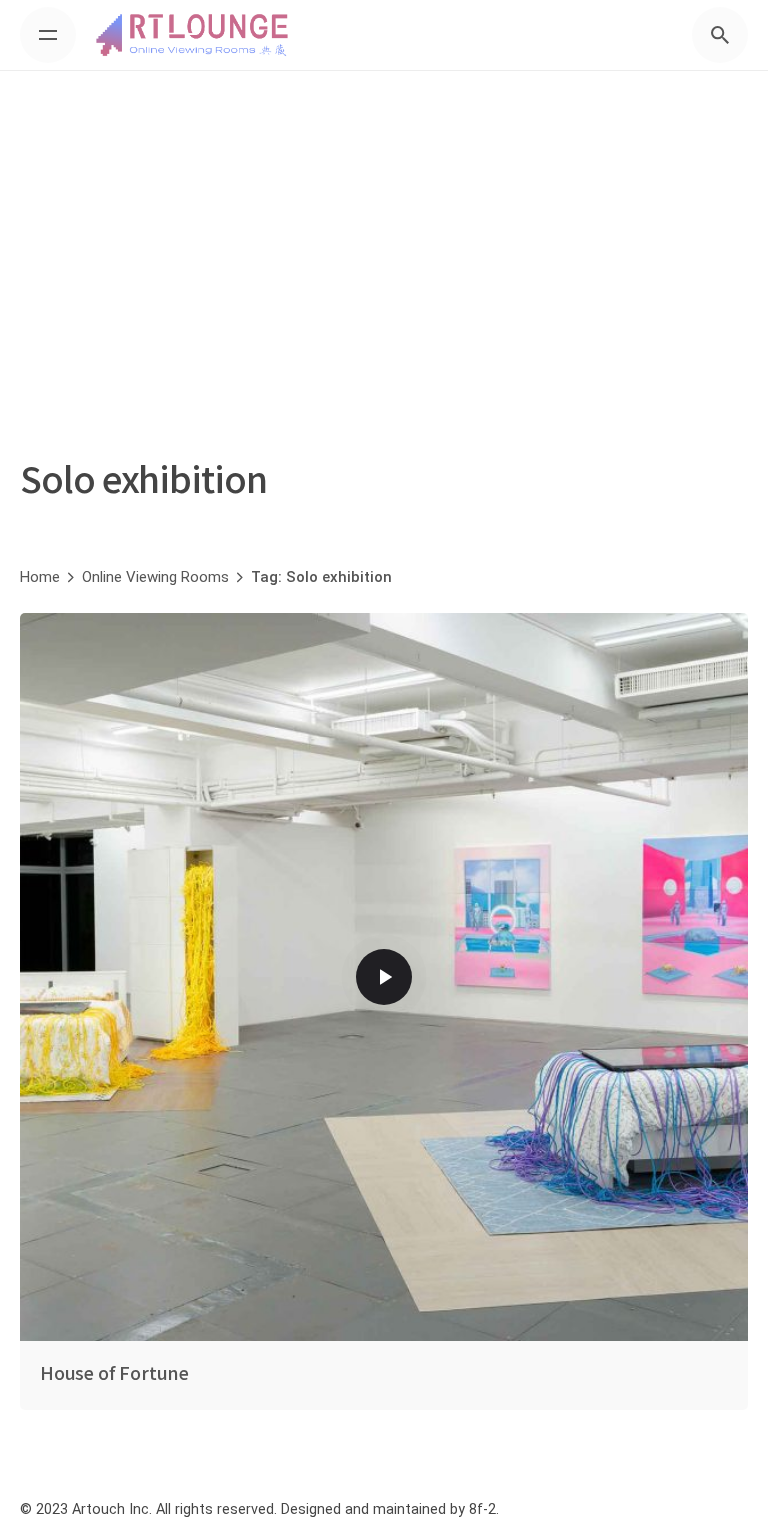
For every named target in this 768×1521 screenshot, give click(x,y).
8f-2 (482, 1509)
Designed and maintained (363, 1509)
